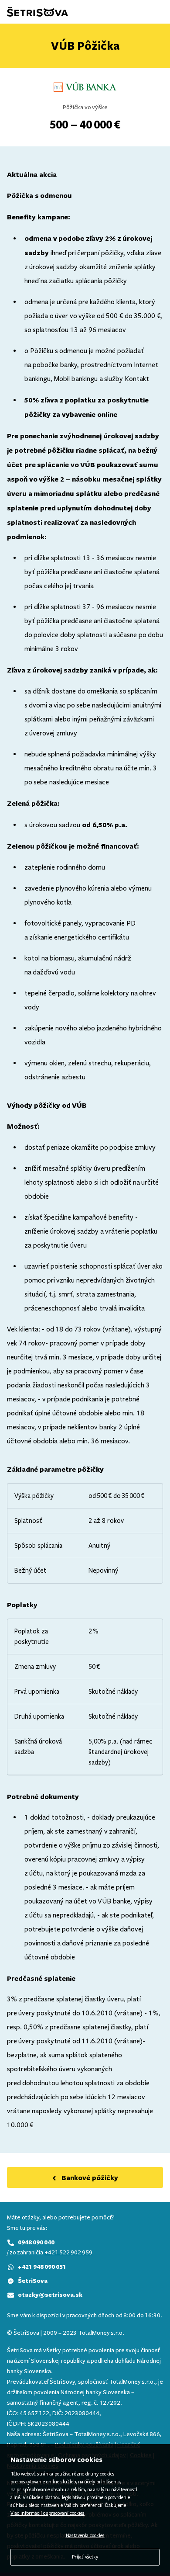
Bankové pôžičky (90, 2177)
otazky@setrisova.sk (50, 2294)
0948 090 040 (36, 2242)
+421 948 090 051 (42, 2266)
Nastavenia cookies (85, 2536)
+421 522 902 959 (68, 2252)
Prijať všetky (85, 2557)
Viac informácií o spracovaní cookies (48, 2513)
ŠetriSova (33, 2280)
